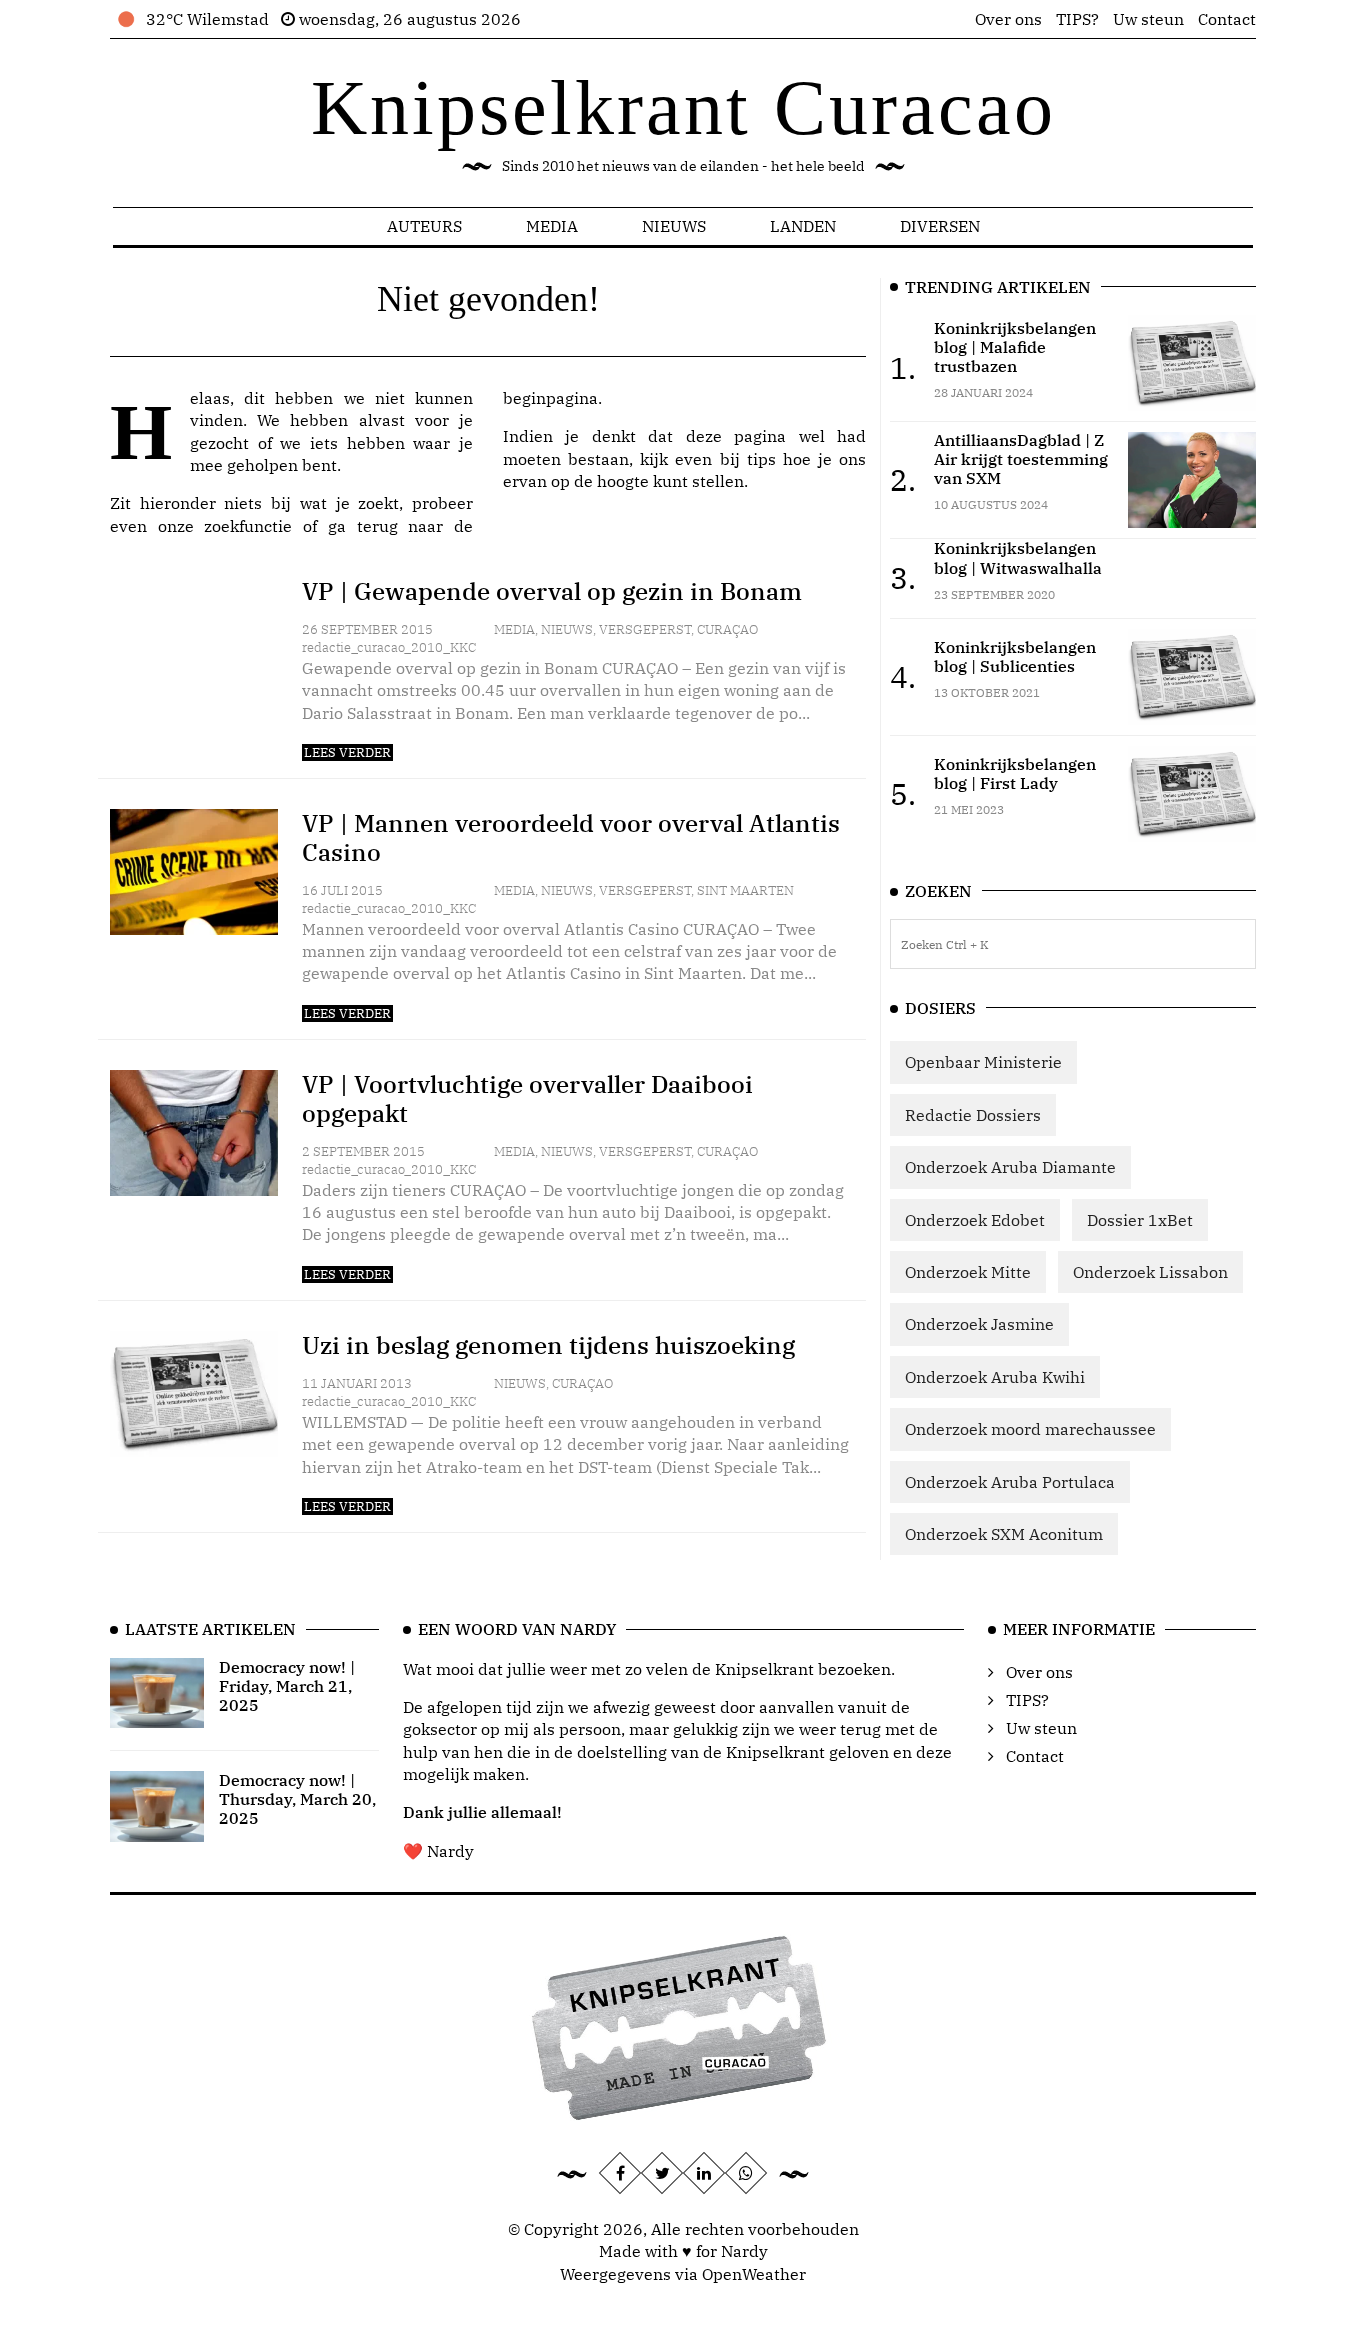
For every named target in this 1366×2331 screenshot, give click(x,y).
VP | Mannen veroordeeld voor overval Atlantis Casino (571, 837)
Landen (803, 226)
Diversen (940, 226)
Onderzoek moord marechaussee (1030, 1429)
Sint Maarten (745, 890)
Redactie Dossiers (973, 1115)
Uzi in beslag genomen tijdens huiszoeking (548, 1345)
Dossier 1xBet (1140, 1220)
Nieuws (674, 226)
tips (761, 459)
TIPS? (1077, 19)
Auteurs (424, 226)
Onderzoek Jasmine (979, 1324)
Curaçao (727, 629)
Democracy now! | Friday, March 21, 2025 (287, 1686)
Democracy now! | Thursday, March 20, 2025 (297, 1799)
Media (552, 226)
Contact (1227, 19)
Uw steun (1148, 19)
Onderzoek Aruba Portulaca (1010, 1482)
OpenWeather (754, 2274)
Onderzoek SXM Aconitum (1004, 1534)
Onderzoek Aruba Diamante (1010, 1167)
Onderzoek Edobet (975, 1220)
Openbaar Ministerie (983, 1062)
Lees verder (347, 752)
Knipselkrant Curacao (683, 107)
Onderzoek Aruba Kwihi (995, 1377)
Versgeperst (645, 629)
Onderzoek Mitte (968, 1272)
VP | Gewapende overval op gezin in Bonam (552, 591)
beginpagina (550, 398)
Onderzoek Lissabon (1150, 1272)
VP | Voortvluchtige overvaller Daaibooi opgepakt (527, 1098)
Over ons (1008, 19)
